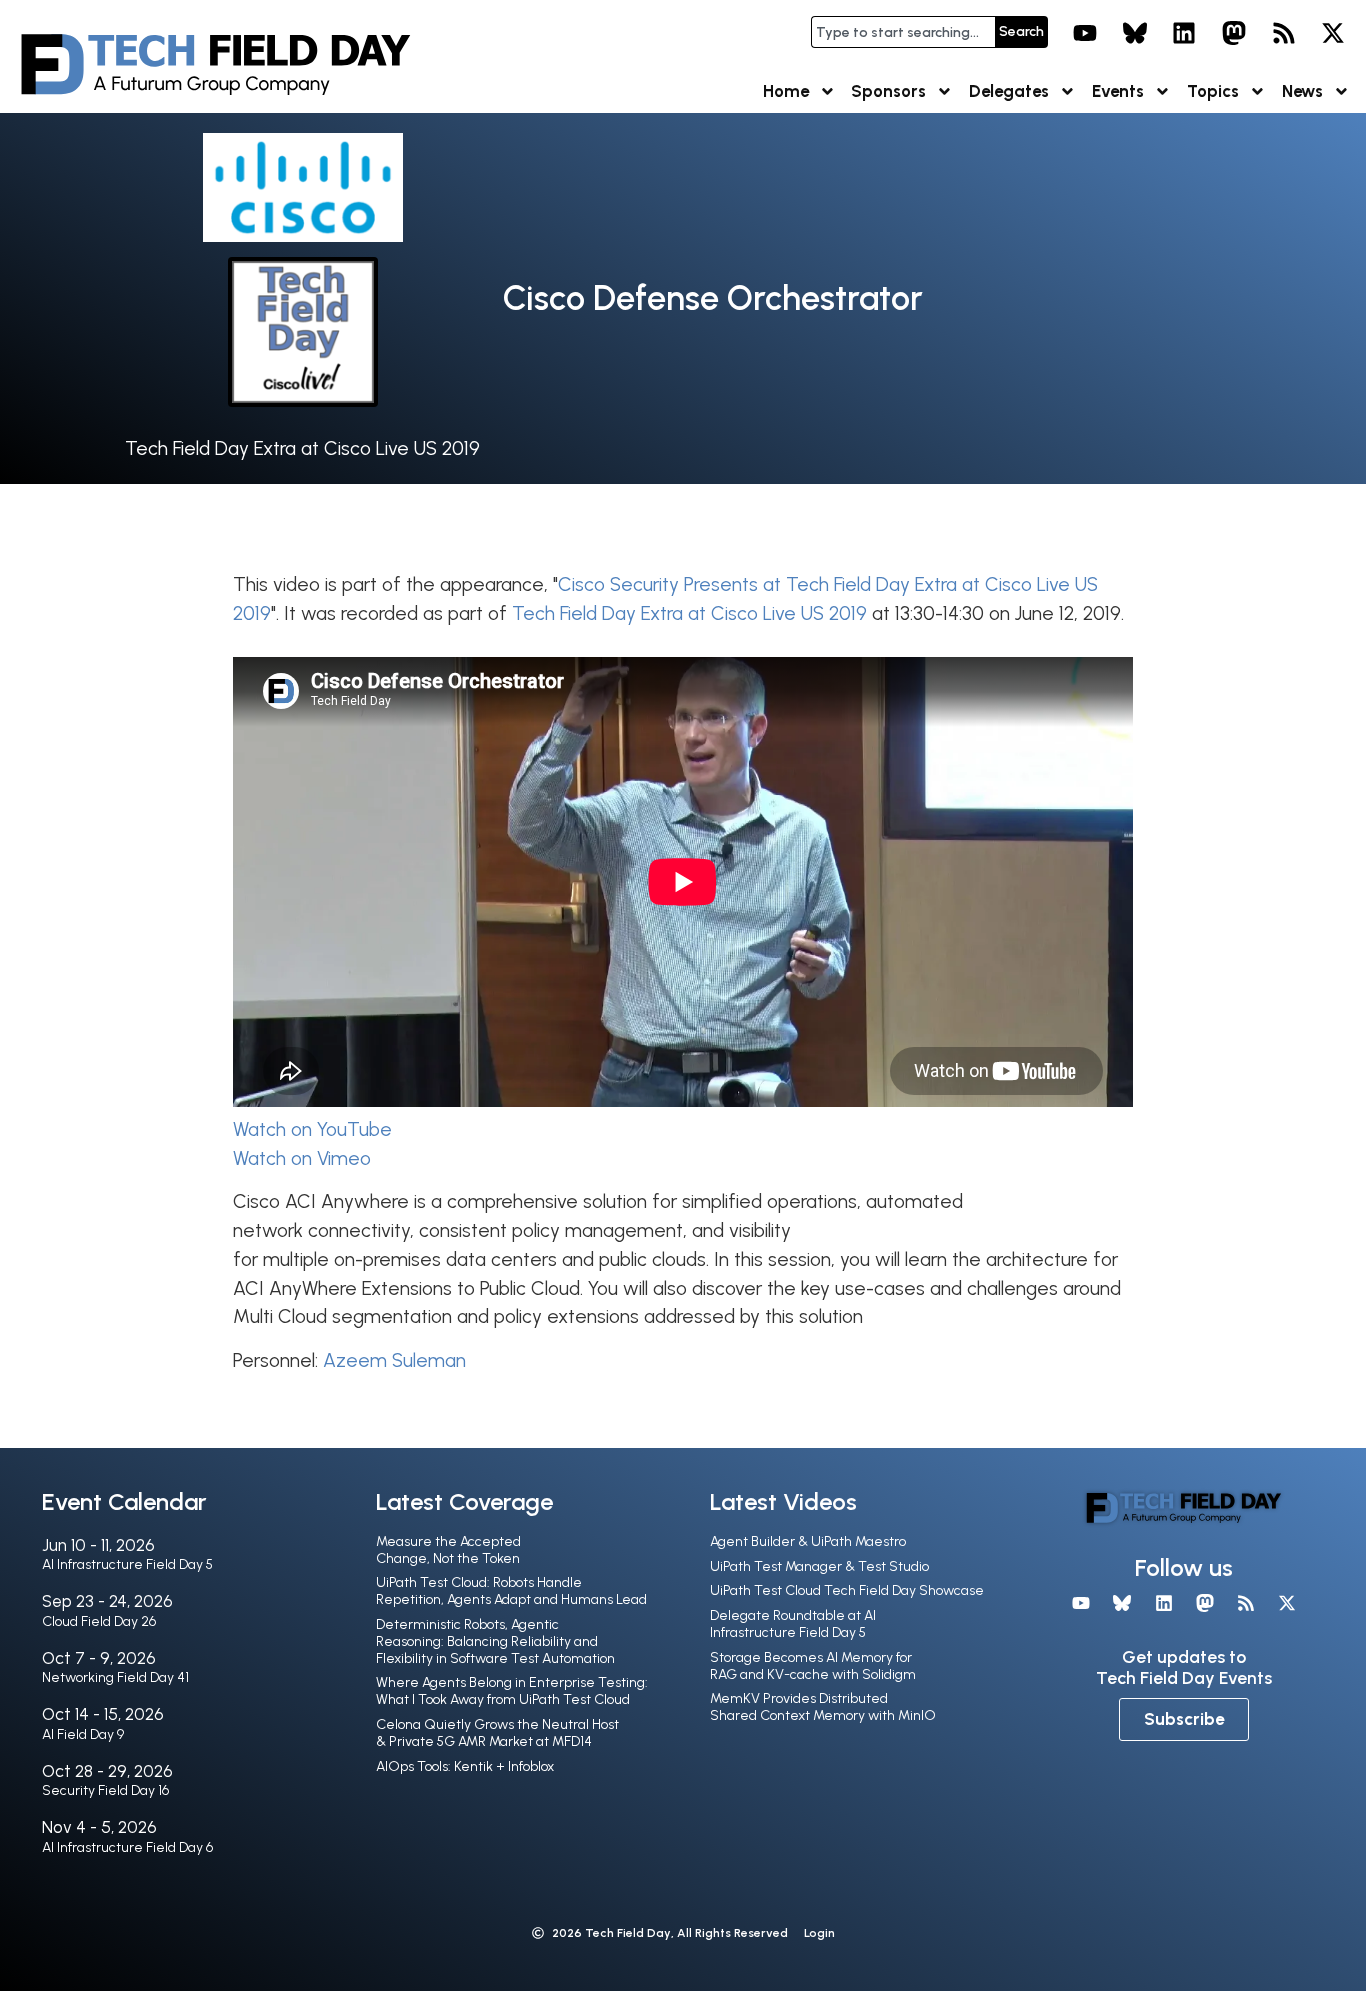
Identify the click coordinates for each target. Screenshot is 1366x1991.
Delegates (1009, 91)
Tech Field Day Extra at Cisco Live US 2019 (302, 448)
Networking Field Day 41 (115, 1677)
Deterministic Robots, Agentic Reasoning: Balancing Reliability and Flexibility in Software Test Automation (495, 1641)
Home (786, 91)
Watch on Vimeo (302, 1158)
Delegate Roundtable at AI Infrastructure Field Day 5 (793, 1624)
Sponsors (888, 91)
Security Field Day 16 (105, 1790)
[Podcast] (1284, 33)
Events (1118, 91)
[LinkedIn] (1185, 33)
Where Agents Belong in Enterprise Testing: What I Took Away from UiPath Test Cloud (512, 1691)
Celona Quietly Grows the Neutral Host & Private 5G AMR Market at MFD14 (497, 1733)
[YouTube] (1085, 33)
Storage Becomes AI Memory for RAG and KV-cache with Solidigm (813, 1666)
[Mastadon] (1234, 33)
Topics (1213, 91)
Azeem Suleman (394, 1360)
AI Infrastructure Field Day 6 (127, 1847)
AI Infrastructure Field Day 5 (127, 1564)
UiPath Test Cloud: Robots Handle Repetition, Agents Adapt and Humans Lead (511, 1591)
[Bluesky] (1135, 33)
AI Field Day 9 (83, 1734)
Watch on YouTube (312, 1129)
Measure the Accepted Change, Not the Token (448, 1550)
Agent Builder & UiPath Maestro (808, 1541)
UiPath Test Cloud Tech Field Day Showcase (847, 1590)
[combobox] (903, 32)
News (1302, 91)
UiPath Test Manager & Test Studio (819, 1566)
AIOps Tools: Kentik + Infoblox (465, 1766)
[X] (1333, 33)
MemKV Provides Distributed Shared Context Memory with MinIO (823, 1707)
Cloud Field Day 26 (99, 1621)
